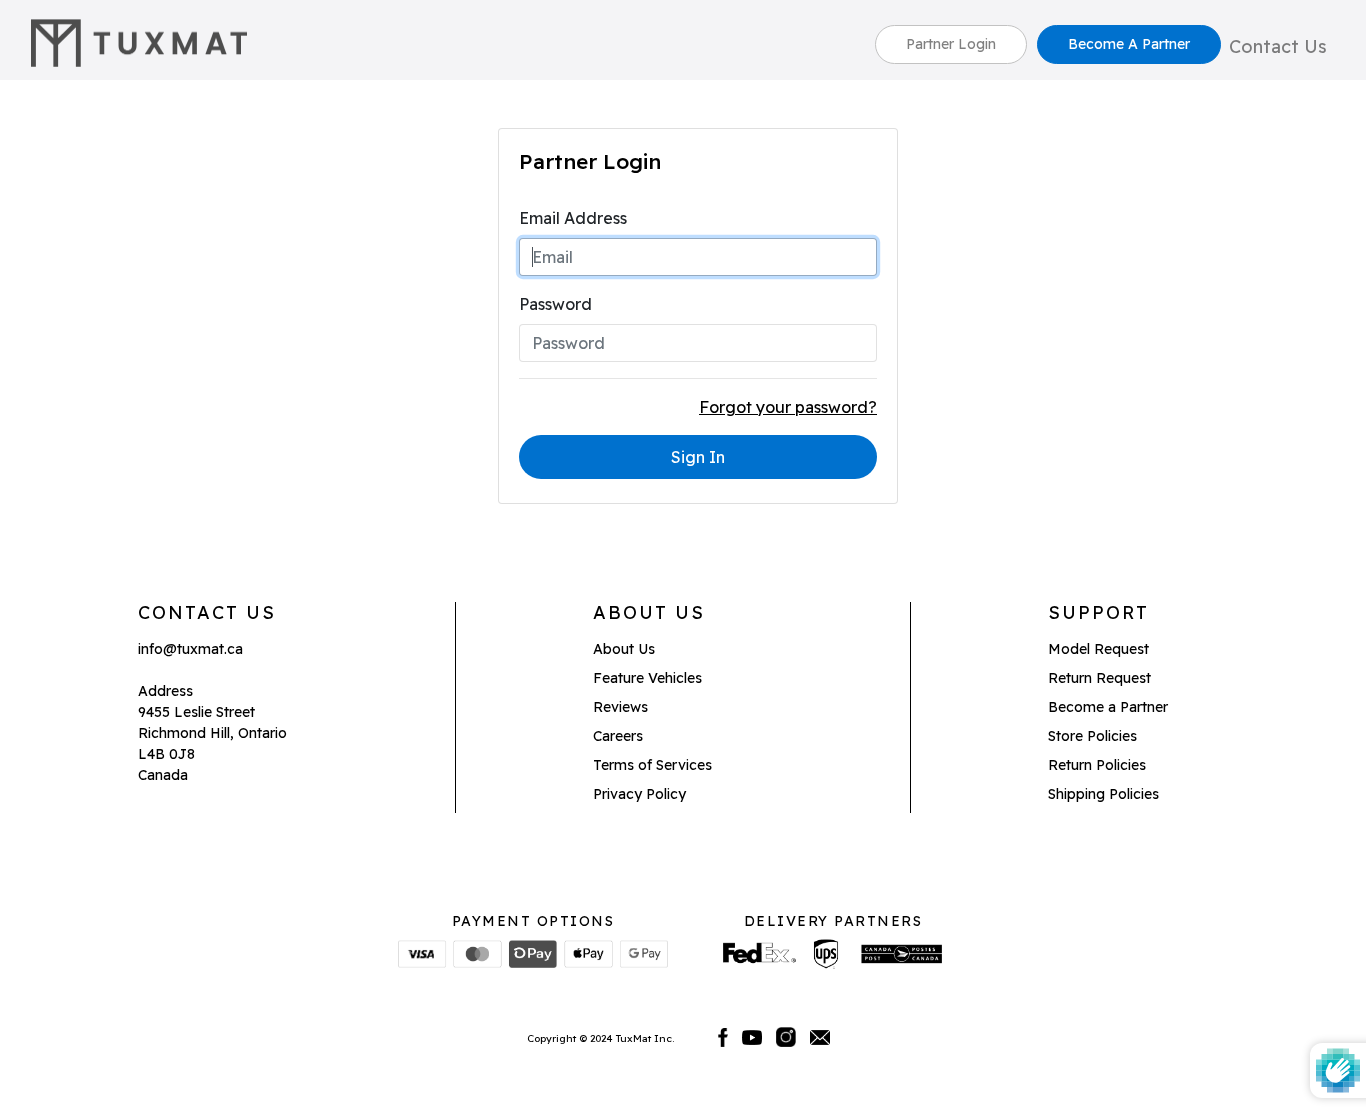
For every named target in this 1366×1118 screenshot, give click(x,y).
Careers (618, 736)
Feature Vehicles (647, 678)
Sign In (698, 457)
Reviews (620, 707)
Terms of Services (652, 765)
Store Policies (1092, 736)
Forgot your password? (788, 407)
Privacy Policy (639, 794)
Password (555, 304)
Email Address (573, 218)
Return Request (1099, 678)
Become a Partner (1108, 707)
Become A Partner (1129, 44)
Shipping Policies (1103, 794)
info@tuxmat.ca (190, 649)
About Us (624, 649)
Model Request (1098, 649)
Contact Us (1278, 46)
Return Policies (1097, 765)
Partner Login (951, 44)
